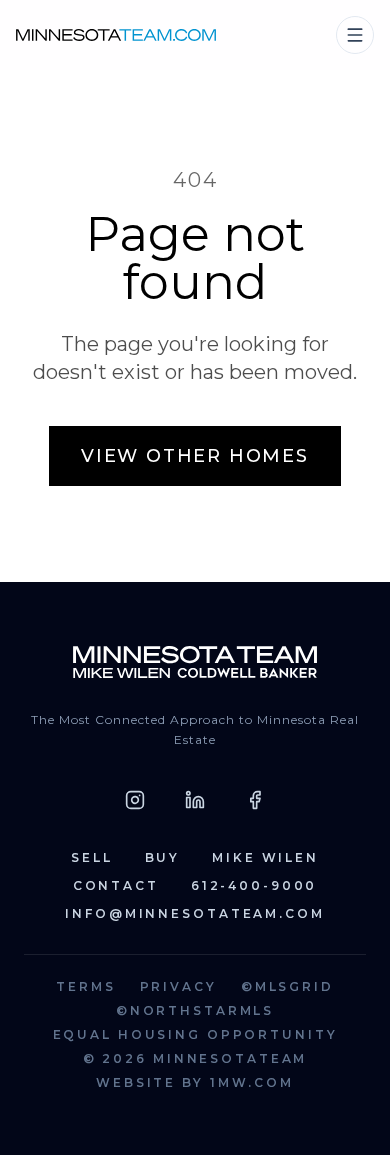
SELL (92, 857)
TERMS (85, 986)
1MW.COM (252, 1082)
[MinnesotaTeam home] (116, 34)
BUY (163, 857)
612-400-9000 (254, 885)
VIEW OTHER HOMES (195, 456)
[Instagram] (135, 800)
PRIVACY (178, 986)
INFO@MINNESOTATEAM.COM (194, 913)
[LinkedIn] (195, 800)
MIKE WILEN (265, 857)
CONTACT (116, 885)
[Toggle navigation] (355, 35)
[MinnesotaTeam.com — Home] (194, 662)
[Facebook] (255, 800)
